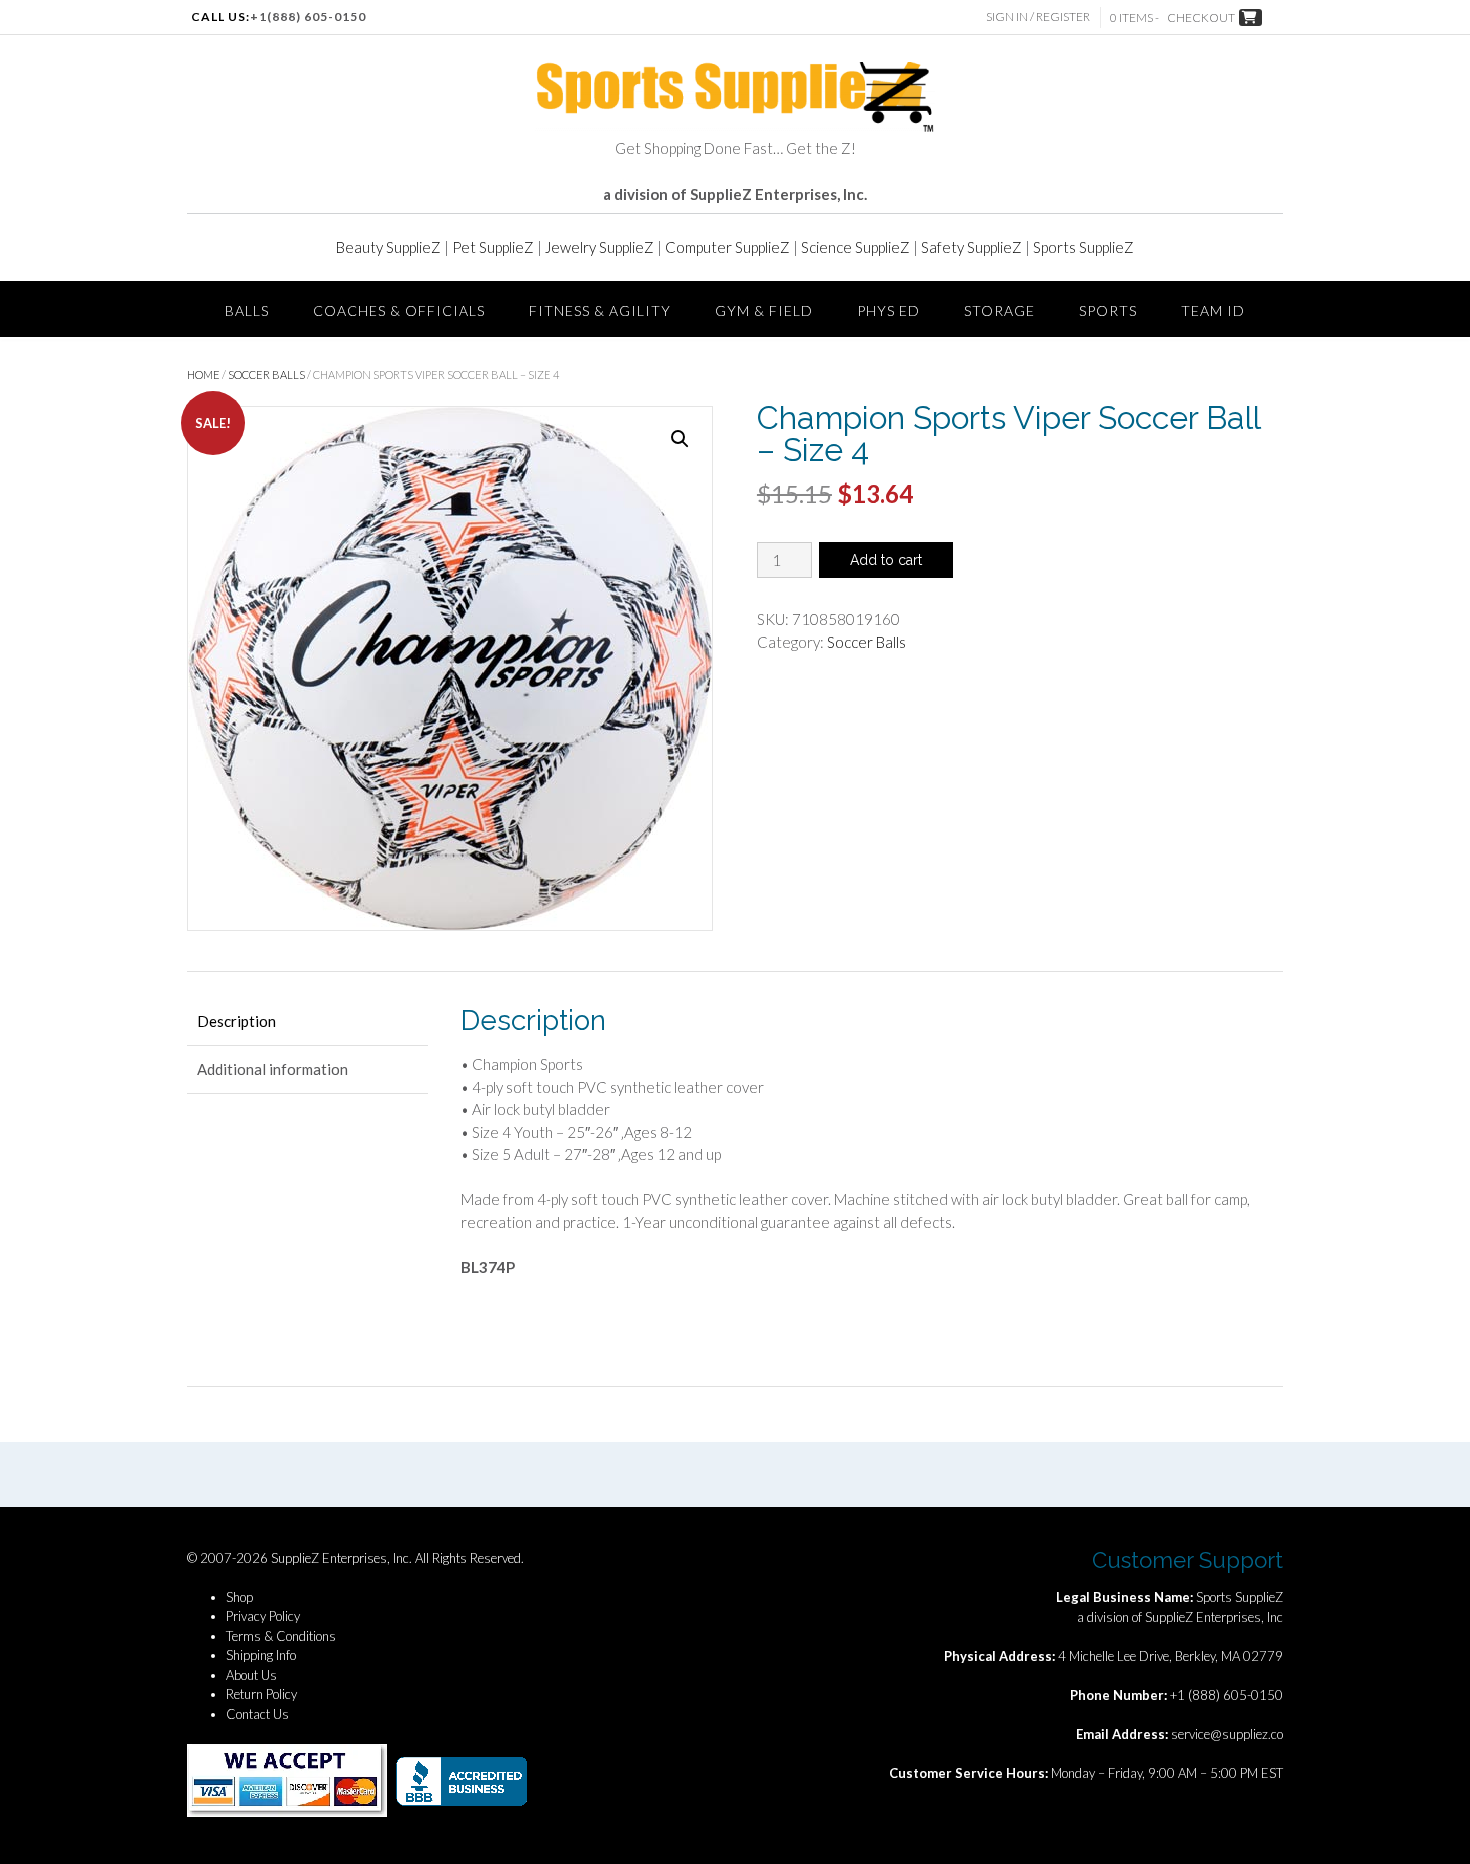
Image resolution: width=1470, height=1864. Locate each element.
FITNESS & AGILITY (600, 310)
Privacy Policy (263, 1616)
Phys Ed (888, 310)
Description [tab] (236, 1021)
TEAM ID (1213, 310)
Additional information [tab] (272, 1069)
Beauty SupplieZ (388, 247)
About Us (251, 1675)
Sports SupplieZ (1083, 247)
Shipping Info (261, 1655)
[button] (680, 439)
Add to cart (886, 560)
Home (203, 374)
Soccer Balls (266, 374)
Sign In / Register (1038, 16)
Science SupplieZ (855, 247)
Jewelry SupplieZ (599, 247)
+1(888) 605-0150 (308, 16)
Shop (239, 1597)
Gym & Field (764, 310)
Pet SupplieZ (493, 247)
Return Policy (261, 1694)
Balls (247, 310)
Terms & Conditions (281, 1636)
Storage (999, 310)
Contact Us (257, 1714)
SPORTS (1108, 310)
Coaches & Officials (399, 310)
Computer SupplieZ (727, 247)
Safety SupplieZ (971, 247)
